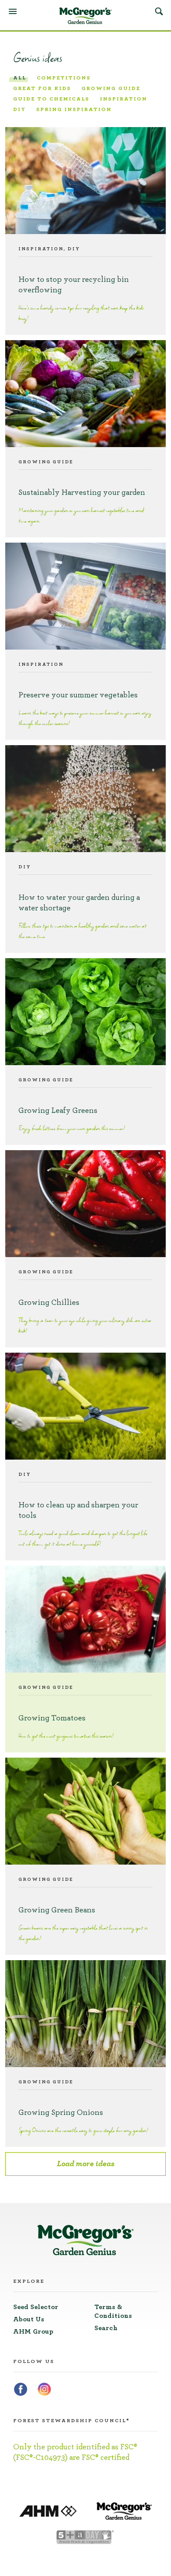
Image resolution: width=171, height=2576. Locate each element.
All (20, 78)
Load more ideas (86, 2164)
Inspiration (124, 99)
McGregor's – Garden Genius (85, 16)
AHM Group (33, 2331)
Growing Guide (111, 88)
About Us (29, 2319)
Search (159, 11)
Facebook (21, 2389)
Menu (13, 11)
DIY (20, 109)
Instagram (44, 2389)
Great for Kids (42, 88)
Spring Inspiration (74, 109)
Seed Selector (36, 2307)
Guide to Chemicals (51, 99)
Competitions (64, 78)
